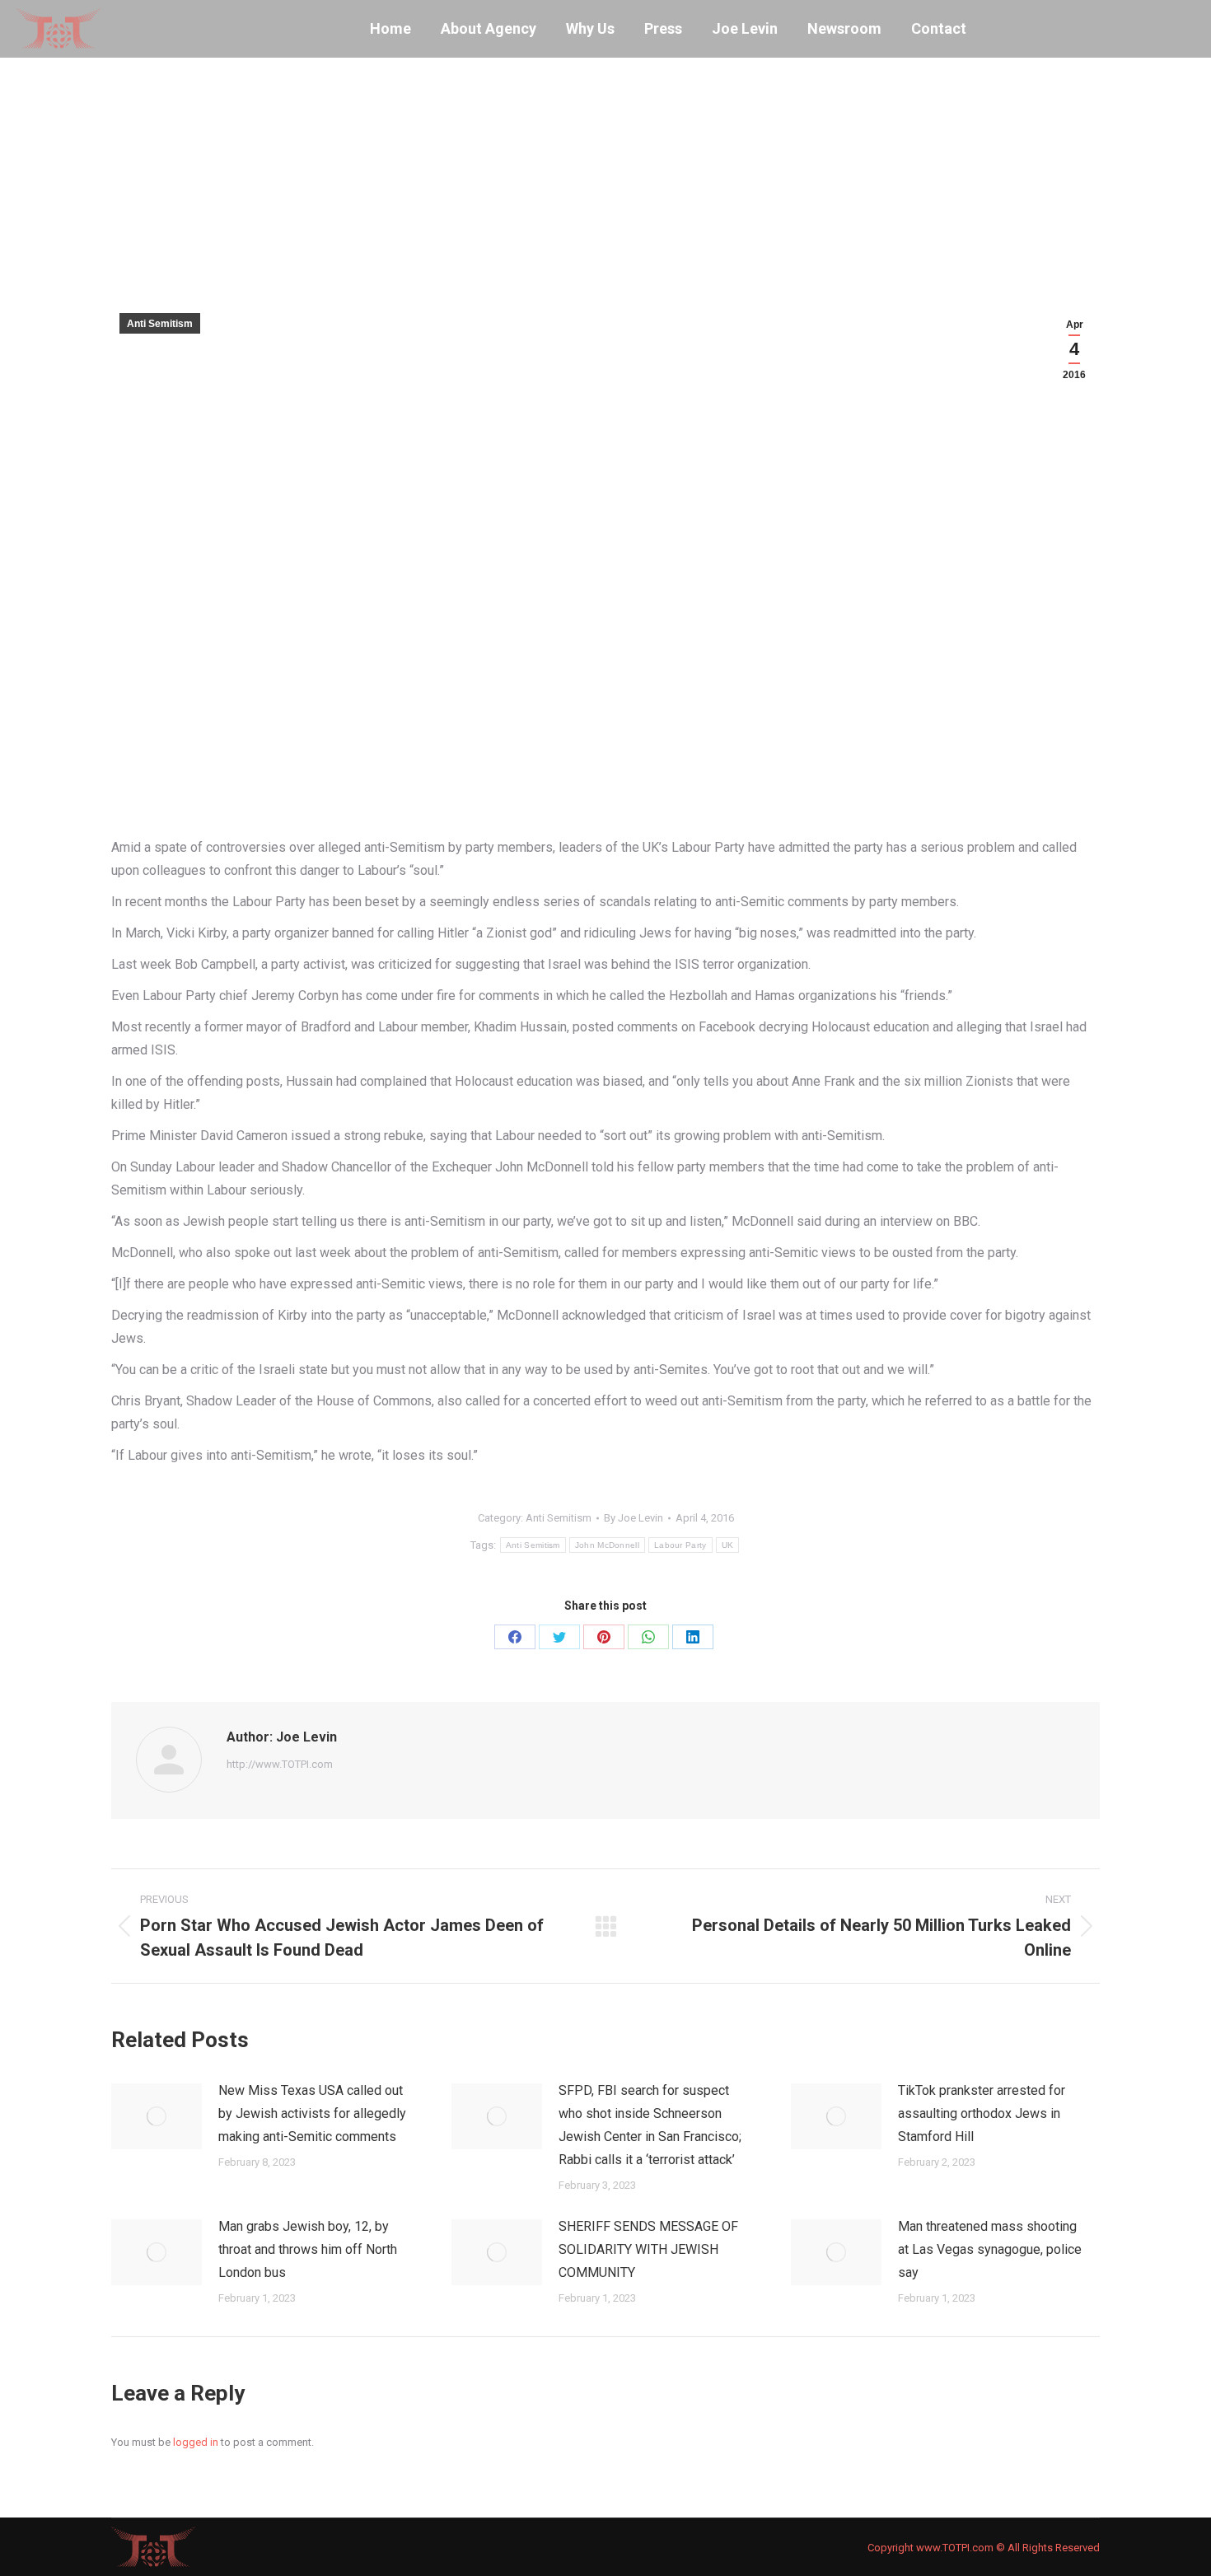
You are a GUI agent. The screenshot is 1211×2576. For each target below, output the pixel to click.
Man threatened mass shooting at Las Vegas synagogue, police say (990, 2249)
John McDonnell (607, 1545)
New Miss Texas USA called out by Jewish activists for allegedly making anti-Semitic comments (312, 2113)
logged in (196, 2442)
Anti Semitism (160, 324)
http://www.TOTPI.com (280, 1764)
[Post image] (157, 2116)
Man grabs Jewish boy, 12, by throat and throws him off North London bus (308, 2249)
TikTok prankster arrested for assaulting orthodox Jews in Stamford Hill (982, 2113)
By (634, 1518)
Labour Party (680, 1545)
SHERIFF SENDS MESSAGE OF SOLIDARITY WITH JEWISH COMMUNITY (648, 2249)
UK (728, 1545)
